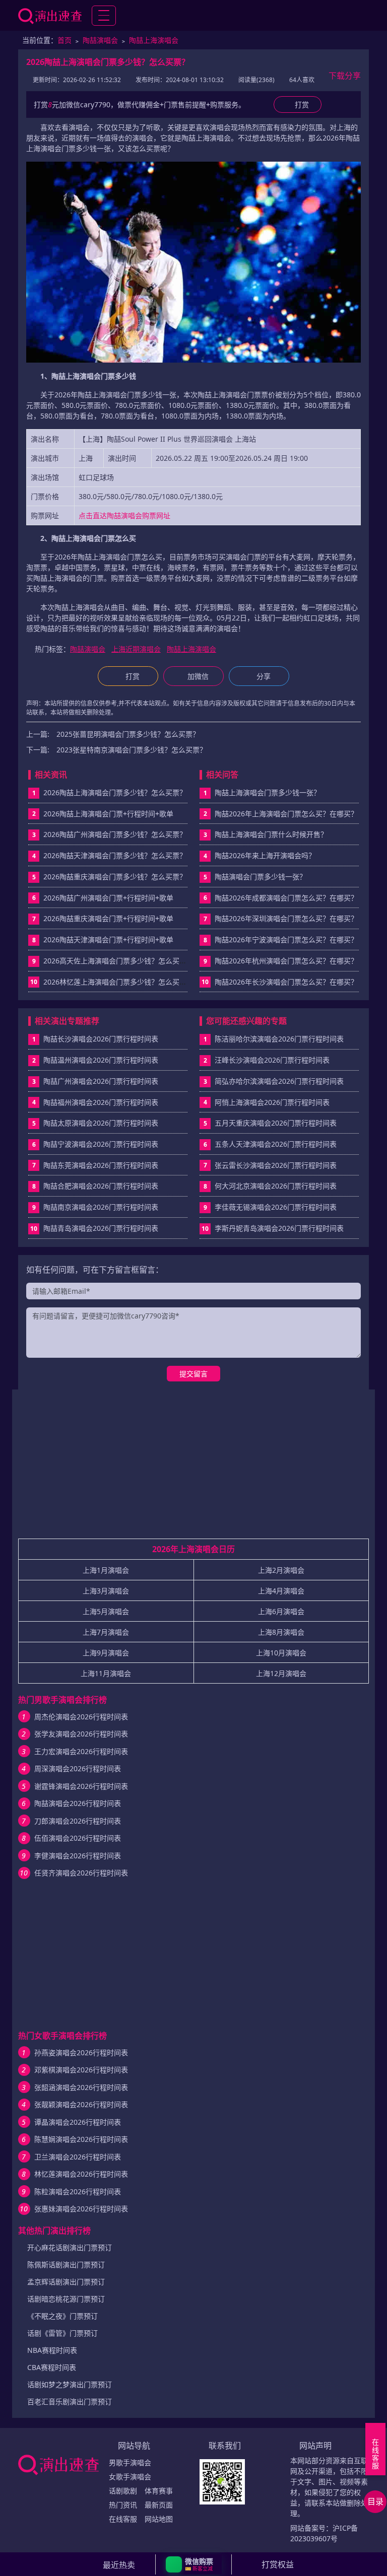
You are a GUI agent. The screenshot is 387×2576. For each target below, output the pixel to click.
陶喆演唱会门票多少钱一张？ (261, 877)
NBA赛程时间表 (52, 2350)
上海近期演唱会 (136, 649)
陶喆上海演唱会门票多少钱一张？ (268, 792)
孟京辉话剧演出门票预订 (66, 2282)
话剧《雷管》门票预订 (62, 2333)
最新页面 (159, 2505)
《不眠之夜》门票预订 (62, 2316)
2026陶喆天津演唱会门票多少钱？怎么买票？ (115, 855)
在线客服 (123, 2519)
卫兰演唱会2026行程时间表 (78, 2157)
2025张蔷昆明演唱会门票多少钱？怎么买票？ (128, 734)
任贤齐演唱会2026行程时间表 (81, 1873)
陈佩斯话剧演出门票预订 (66, 2265)
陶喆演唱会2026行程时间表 (78, 1803)
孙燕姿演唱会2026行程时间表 (81, 2052)
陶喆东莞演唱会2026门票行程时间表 (101, 1165)
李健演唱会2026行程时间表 (78, 1856)
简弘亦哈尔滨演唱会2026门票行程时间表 (279, 1081)
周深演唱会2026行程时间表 (78, 1768)
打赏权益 (278, 2564)
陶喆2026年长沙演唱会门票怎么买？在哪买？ (286, 982)
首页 (64, 40)
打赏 (133, 676)
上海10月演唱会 (281, 1653)
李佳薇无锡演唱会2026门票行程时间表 (276, 1207)
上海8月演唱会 (281, 1632)
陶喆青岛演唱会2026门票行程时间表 (101, 1228)
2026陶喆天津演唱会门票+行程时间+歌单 (108, 939)
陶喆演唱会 (100, 40)
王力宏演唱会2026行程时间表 (81, 1751)
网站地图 (159, 2519)
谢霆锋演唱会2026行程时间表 (81, 1786)
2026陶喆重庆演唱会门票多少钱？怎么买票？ (115, 877)
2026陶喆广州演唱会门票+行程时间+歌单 (108, 898)
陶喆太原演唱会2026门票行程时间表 (101, 1123)
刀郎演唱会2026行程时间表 (78, 1821)
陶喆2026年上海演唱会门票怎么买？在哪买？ (286, 814)
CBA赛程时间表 (52, 2367)
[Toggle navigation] (104, 16)
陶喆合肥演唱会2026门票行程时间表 (101, 1186)
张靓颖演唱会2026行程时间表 (81, 2104)
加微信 (198, 676)
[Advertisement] (193, 1468)
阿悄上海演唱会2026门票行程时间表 (272, 1102)
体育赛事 (159, 2491)
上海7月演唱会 (106, 1632)
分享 (264, 676)
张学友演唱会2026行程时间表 (81, 1734)
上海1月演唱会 (106, 1570)
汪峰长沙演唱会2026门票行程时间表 (272, 1060)
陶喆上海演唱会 (154, 40)
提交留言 (193, 1374)
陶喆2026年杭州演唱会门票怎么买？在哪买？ (286, 961)
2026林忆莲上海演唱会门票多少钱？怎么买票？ (118, 982)
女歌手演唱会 (130, 2477)
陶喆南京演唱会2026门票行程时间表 (101, 1207)
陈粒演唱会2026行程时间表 (78, 2191)
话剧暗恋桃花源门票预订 (66, 2299)
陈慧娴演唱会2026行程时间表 (81, 2139)
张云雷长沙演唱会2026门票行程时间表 (276, 1165)
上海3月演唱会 (106, 1591)
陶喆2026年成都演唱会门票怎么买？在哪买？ (286, 898)
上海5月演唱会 (106, 1611)
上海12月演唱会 (281, 1673)
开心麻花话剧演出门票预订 (70, 2247)
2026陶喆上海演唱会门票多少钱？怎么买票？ (115, 792)
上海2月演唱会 (281, 1570)
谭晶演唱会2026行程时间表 (78, 2122)
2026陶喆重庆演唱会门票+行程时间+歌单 (108, 918)
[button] (194, 2564)
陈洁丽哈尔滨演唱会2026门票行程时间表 (279, 1039)
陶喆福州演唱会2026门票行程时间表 (101, 1102)
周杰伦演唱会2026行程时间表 (81, 1717)
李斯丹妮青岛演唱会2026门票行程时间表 (279, 1228)
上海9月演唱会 (106, 1653)
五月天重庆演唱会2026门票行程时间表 (276, 1123)
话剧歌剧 (123, 2491)
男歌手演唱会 (130, 2462)
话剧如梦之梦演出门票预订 (70, 2384)
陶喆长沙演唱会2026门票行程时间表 (101, 1039)
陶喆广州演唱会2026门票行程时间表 (101, 1081)
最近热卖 (119, 2565)
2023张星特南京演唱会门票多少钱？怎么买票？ (132, 750)
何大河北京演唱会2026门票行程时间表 (276, 1186)
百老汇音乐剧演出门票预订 (70, 2401)
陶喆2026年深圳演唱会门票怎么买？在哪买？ (286, 918)
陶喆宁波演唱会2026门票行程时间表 (101, 1144)
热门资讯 (123, 2505)
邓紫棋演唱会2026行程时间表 (81, 2070)
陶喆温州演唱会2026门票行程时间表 (101, 1060)
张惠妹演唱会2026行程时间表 (81, 2209)
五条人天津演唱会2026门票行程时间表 (276, 1144)
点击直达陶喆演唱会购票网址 (124, 515)
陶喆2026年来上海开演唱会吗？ (265, 855)
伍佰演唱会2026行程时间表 (78, 1838)
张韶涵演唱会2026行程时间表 (81, 2087)
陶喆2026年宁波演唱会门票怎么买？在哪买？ (286, 939)
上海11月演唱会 (106, 1673)
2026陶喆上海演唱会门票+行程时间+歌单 (108, 814)
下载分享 (345, 76)
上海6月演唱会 (281, 1611)
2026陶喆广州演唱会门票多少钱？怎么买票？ (115, 834)
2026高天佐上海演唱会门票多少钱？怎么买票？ (118, 961)
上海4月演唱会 (281, 1591)
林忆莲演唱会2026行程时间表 (81, 2174)
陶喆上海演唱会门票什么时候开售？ (271, 834)
